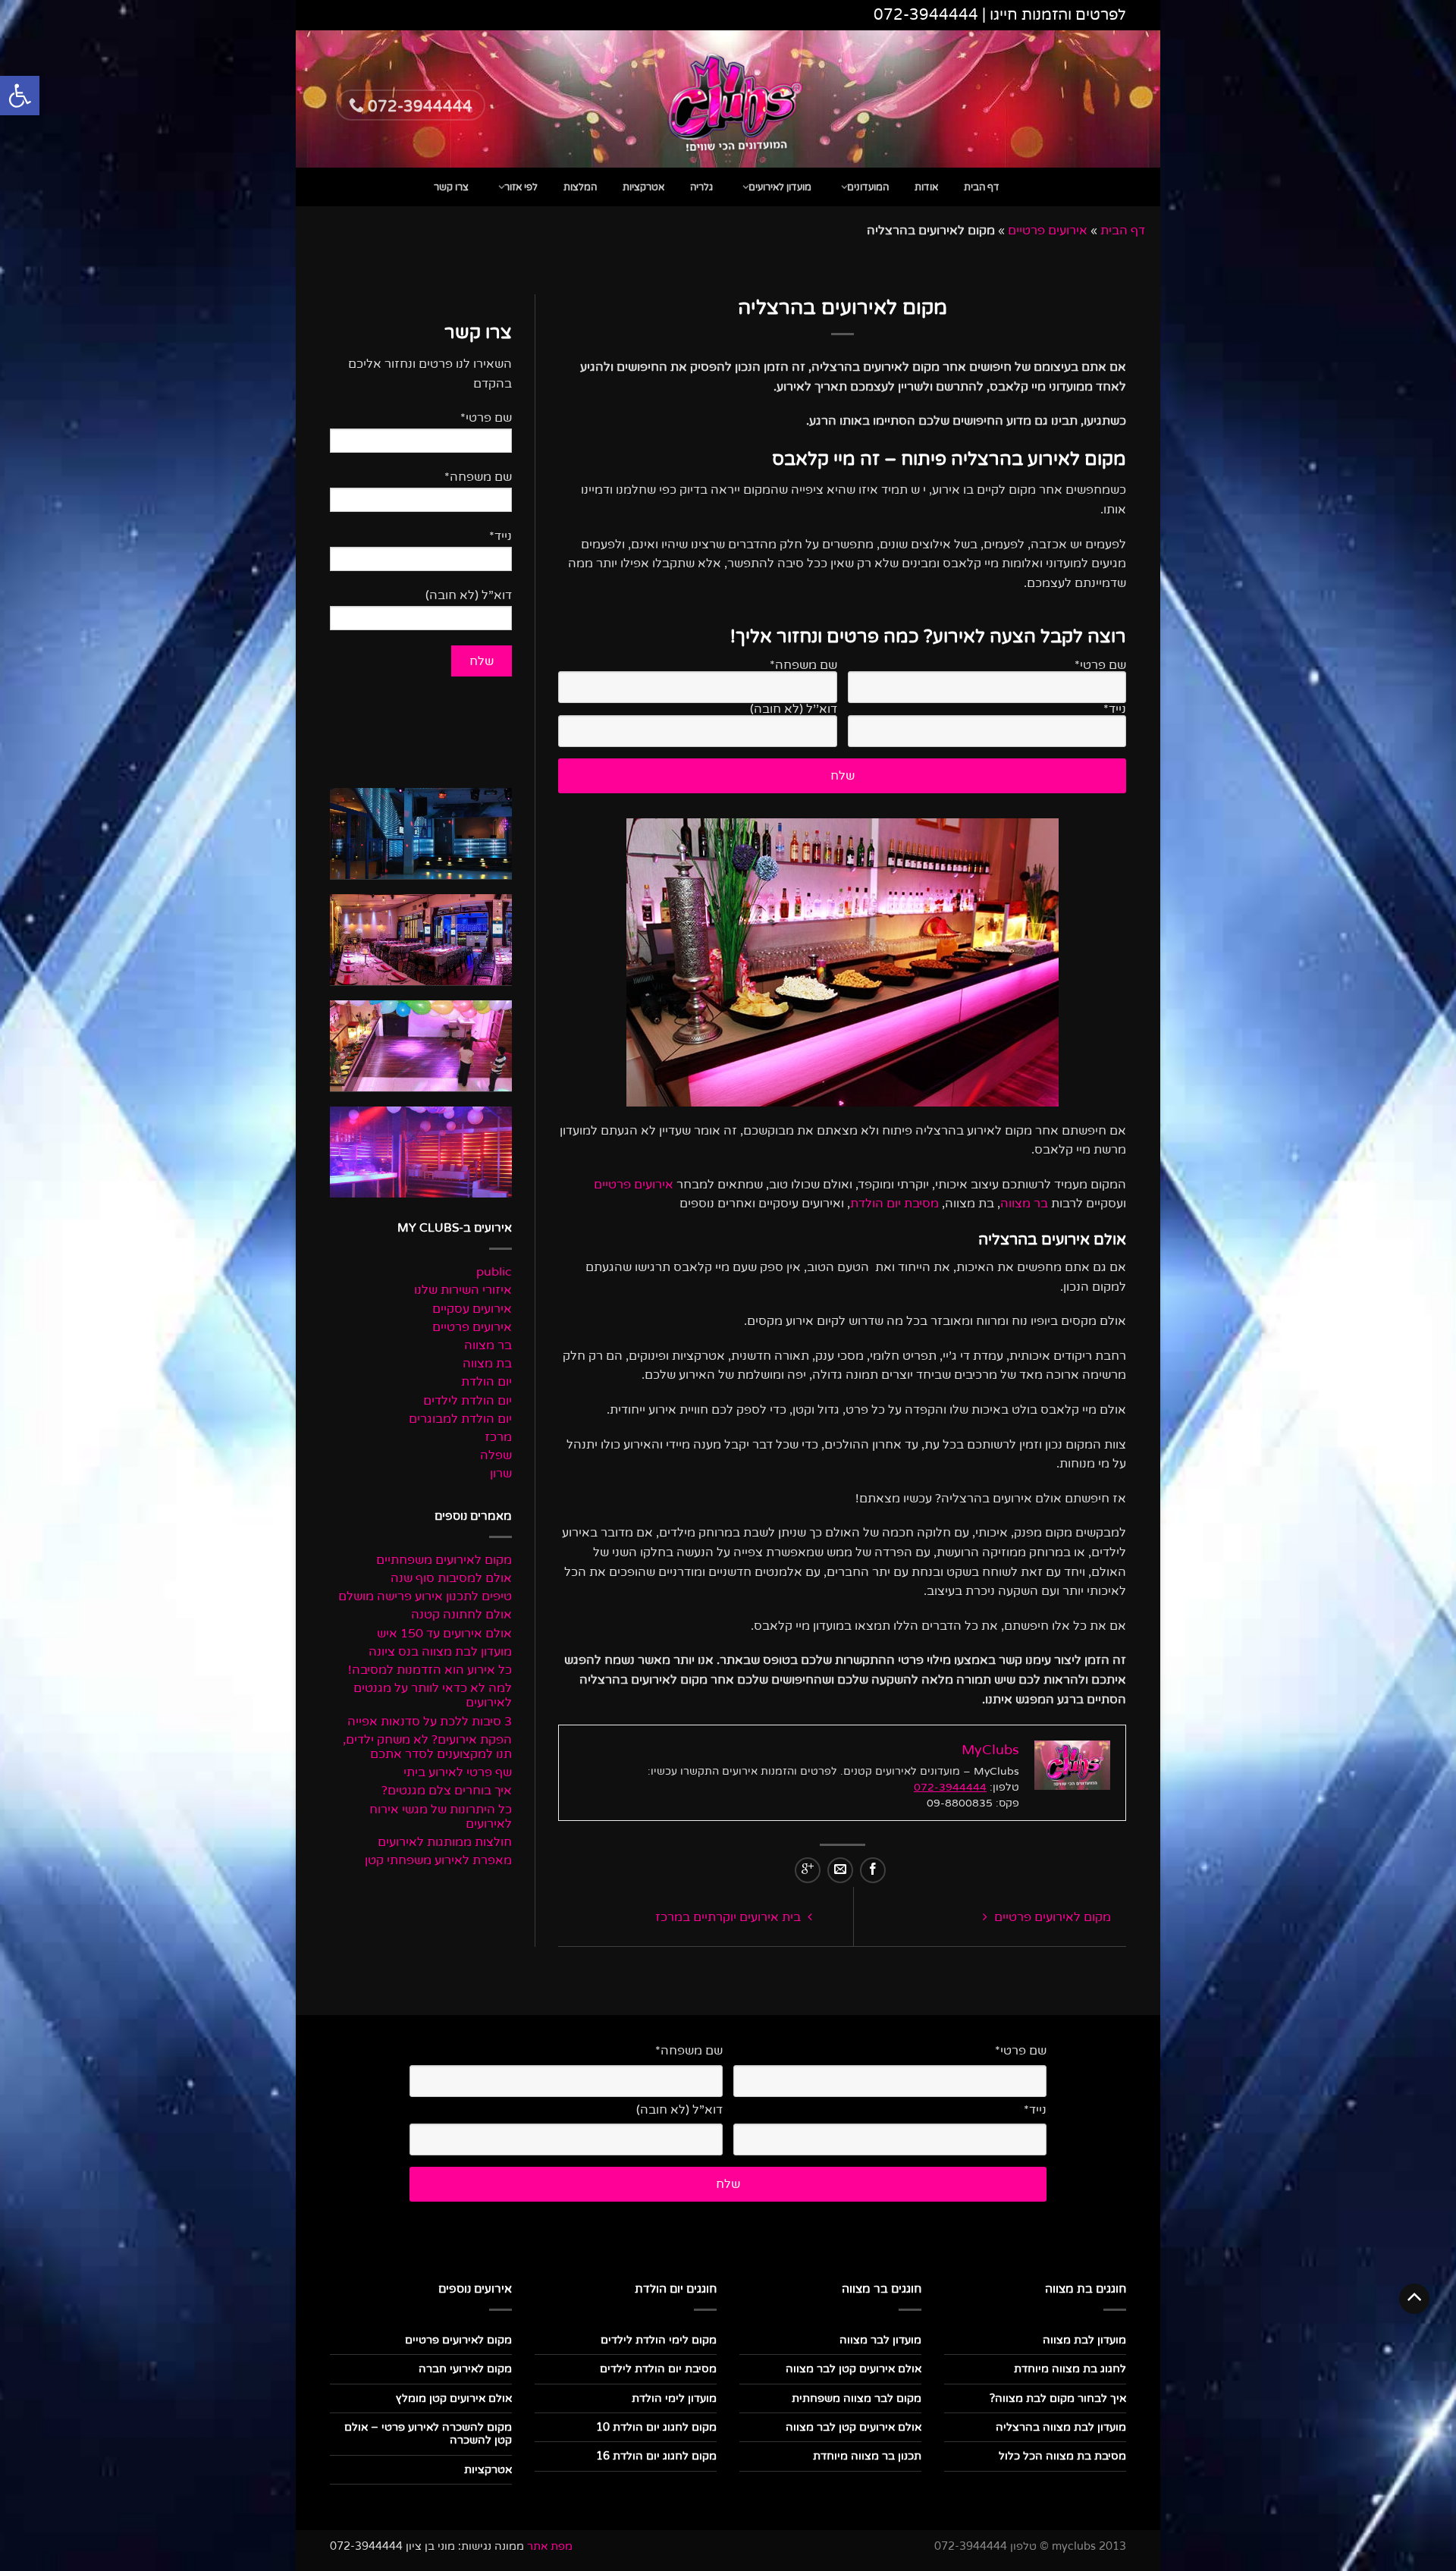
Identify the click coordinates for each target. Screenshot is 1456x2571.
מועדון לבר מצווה (880, 2340)
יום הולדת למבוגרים (460, 1419)
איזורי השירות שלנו (463, 1290)
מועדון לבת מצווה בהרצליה (1061, 2427)
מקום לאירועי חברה (465, 2369)
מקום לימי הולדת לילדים (659, 2340)
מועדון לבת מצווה (1084, 2340)
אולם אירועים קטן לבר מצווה (854, 2369)
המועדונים (868, 187)
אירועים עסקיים (472, 1309)
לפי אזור (521, 187)
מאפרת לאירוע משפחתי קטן (438, 1861)
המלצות (580, 187)
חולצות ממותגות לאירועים (445, 1843)
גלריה (701, 187)
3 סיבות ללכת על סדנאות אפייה (430, 1722)
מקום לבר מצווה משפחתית (857, 2398)
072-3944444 (926, 15)
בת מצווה (487, 1364)
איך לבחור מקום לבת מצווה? (1058, 2398)
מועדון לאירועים (780, 187)
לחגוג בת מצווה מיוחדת (1070, 2369)
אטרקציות (643, 187)
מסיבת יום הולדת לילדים (658, 2369)
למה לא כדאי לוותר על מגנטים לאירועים (433, 1696)
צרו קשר (451, 187)
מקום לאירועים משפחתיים (444, 1560)
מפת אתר (550, 2546)
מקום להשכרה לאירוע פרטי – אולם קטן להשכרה (428, 2434)
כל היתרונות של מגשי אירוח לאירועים (441, 1817)
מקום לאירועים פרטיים (1051, 1917)
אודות (926, 187)
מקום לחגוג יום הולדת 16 (656, 2456)
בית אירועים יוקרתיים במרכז (730, 1917)
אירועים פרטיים (1048, 231)
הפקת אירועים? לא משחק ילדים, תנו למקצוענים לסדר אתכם (427, 1747)
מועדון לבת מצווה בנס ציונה (440, 1652)
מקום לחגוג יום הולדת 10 (656, 2427)
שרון (501, 1474)
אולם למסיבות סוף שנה (451, 1579)
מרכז (498, 1438)
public (494, 1272)
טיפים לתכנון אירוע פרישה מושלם (425, 1597)
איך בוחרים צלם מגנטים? (447, 1791)
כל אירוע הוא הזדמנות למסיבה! (430, 1670)
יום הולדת (486, 1382)
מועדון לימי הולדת (674, 2398)
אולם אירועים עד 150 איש (444, 1634)
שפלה (496, 1456)
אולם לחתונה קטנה (461, 1615)
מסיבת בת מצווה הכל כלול (1062, 2456)
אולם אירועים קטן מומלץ (454, 2398)
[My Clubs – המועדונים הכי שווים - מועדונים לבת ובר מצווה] (728, 99)
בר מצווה (1024, 1204)
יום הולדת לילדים (468, 1401)
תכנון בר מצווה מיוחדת (867, 2456)
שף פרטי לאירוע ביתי (458, 1773)
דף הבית (982, 187)
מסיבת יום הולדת (894, 1204)
